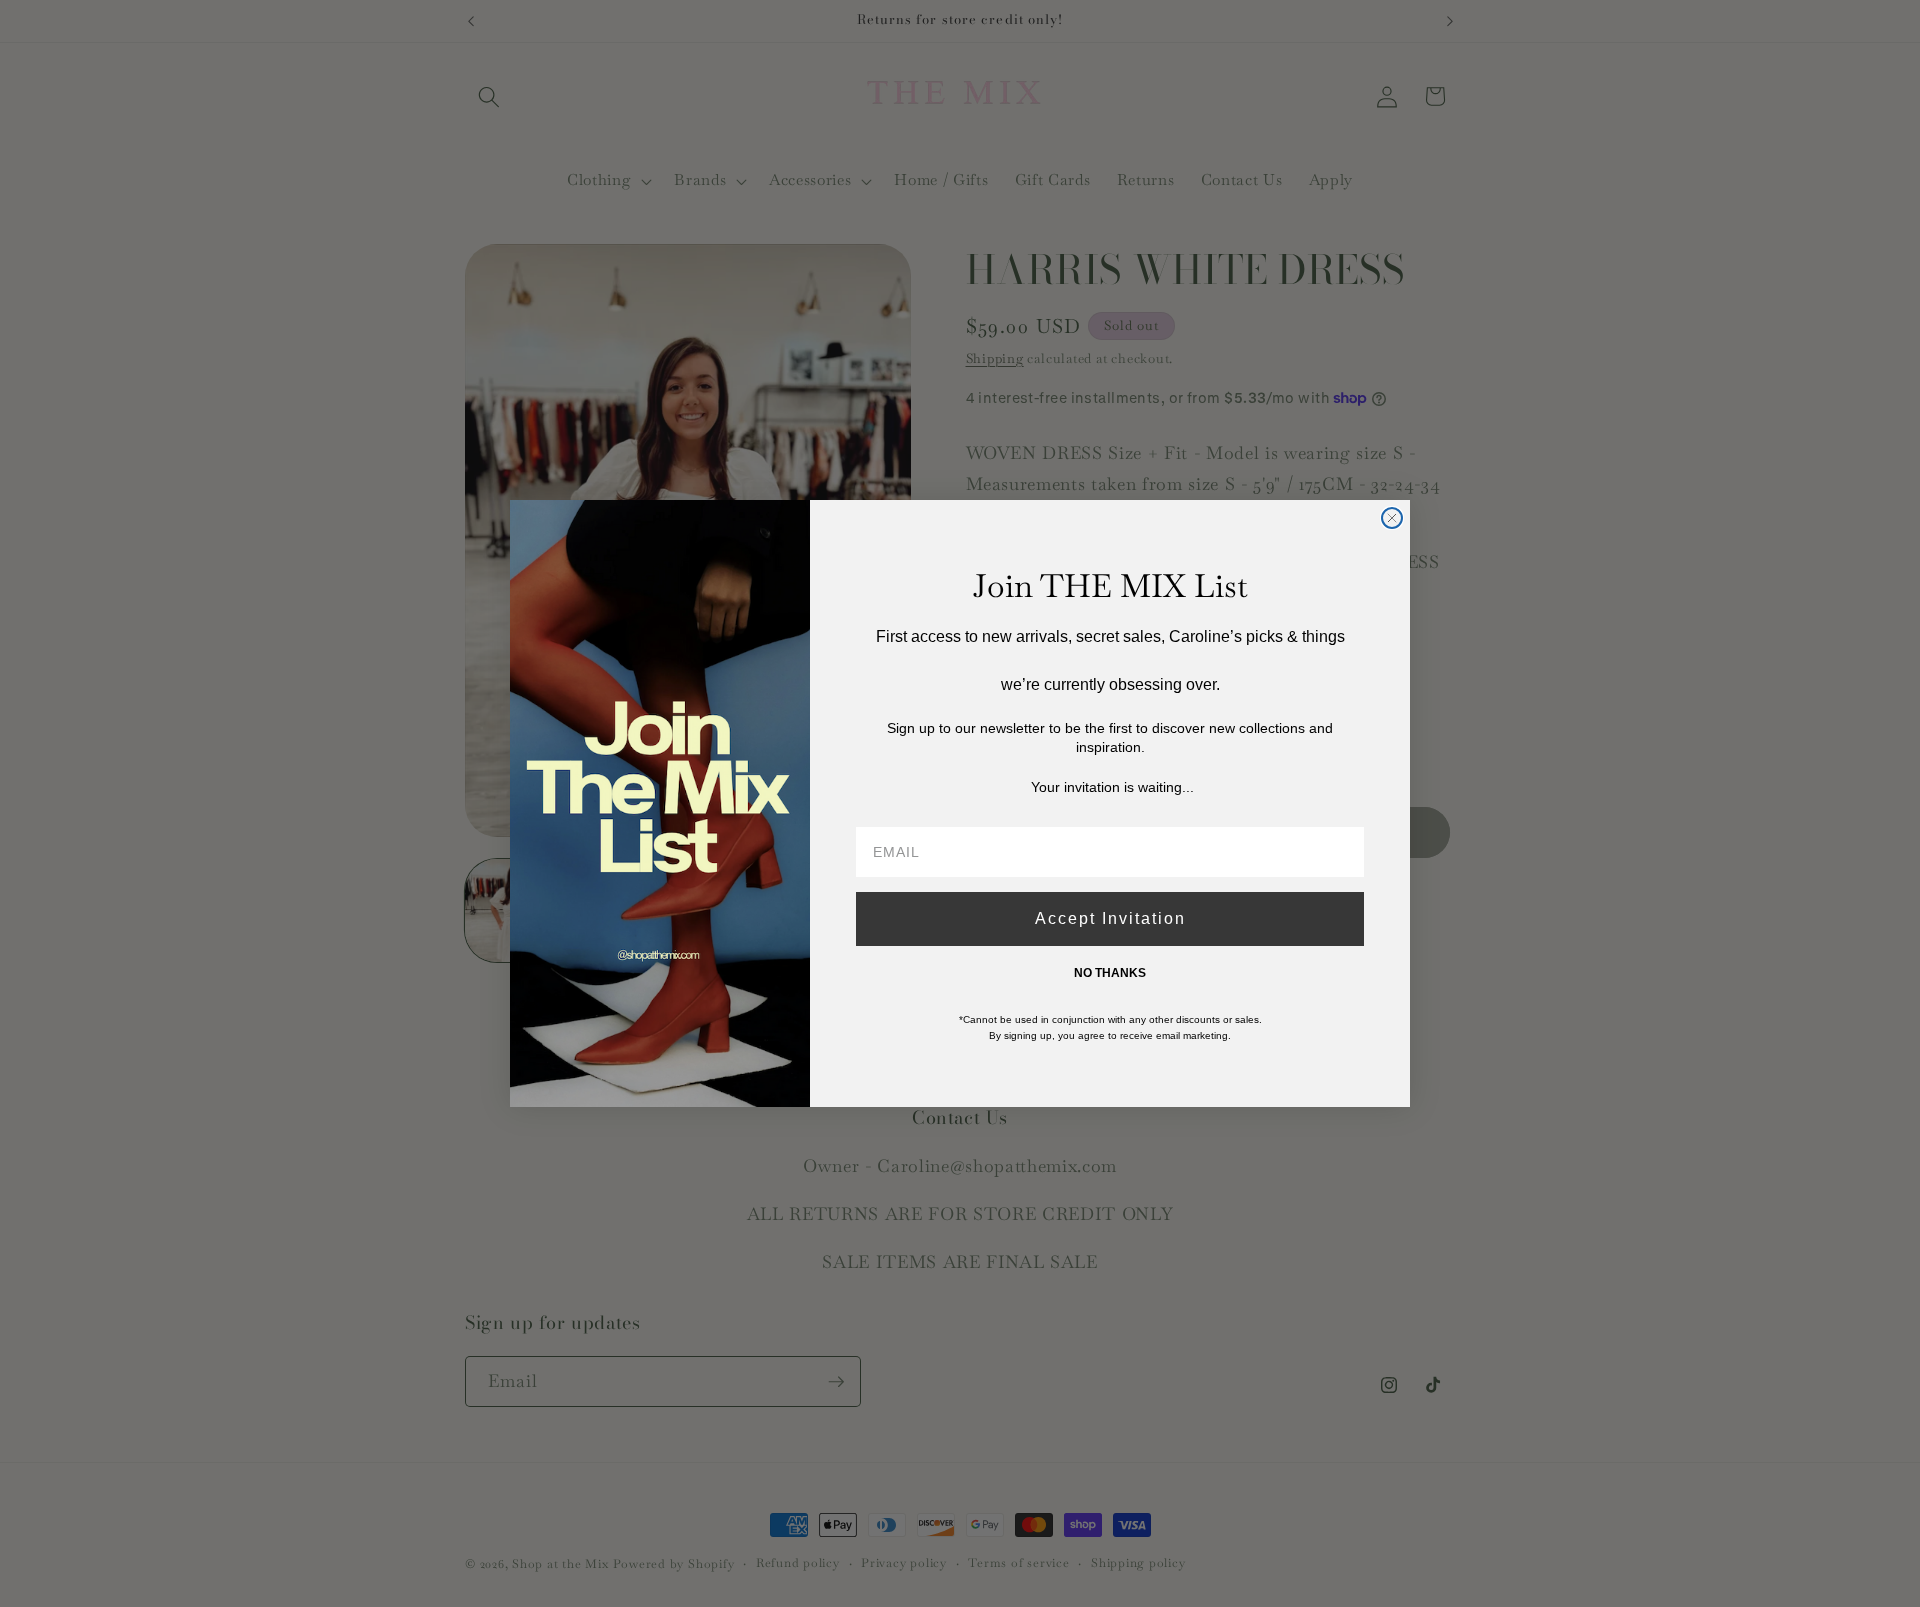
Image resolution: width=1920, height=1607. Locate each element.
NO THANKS (1110, 973)
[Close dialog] (1392, 518)
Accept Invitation (1110, 918)
